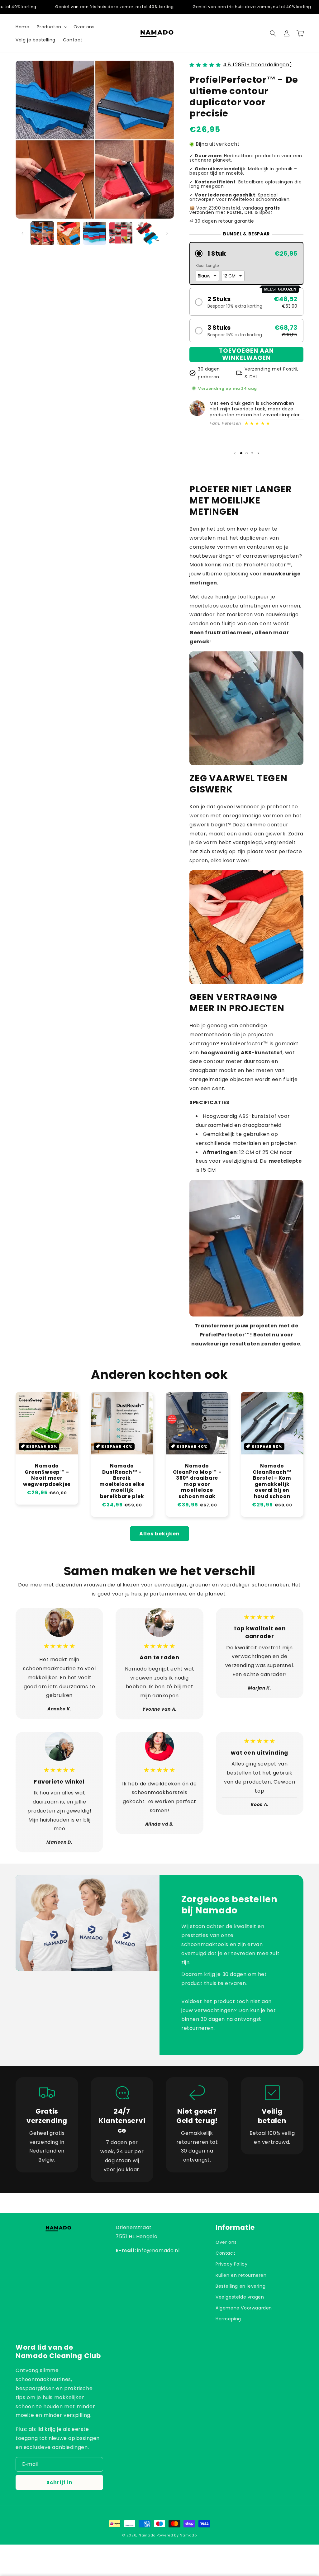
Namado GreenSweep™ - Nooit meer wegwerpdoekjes (47, 1475)
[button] (51, 27)
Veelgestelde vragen (240, 2297)
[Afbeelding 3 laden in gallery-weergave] (95, 233)
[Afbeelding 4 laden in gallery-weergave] (121, 233)
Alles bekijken (159, 1534)
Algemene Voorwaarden (244, 2308)
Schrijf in (60, 2482)
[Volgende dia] (258, 453)
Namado (147, 2535)
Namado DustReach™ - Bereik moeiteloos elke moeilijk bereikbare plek (122, 1481)
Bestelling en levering (240, 2286)
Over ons (226, 2242)
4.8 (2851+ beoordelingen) (257, 65)
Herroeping (228, 2319)
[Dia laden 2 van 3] (247, 453)
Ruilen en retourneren (241, 2275)
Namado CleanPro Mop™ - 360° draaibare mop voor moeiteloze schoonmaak (197, 1481)
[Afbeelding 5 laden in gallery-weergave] (147, 233)
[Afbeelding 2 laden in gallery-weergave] (69, 233)
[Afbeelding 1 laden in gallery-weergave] (42, 233)
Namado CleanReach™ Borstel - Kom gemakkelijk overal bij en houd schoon (272, 1481)
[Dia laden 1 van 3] (241, 453)
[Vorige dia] (235, 453)
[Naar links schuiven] (22, 233)
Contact (225, 2253)
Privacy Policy (231, 2264)
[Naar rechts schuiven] (167, 233)
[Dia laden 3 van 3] (252, 453)
